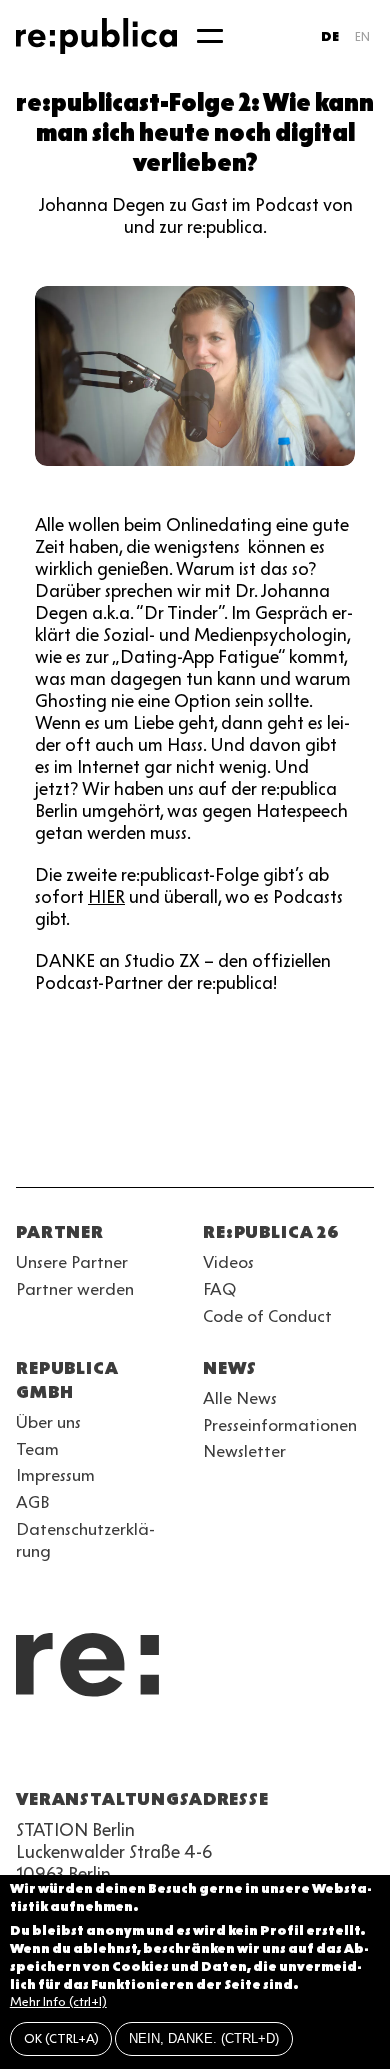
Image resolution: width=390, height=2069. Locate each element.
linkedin (172, 1751)
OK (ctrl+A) (61, 2038)
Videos (228, 1262)
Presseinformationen (280, 1425)
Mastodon (136, 1751)
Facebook (280, 1751)
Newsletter (244, 1451)
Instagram (64, 1751)
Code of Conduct (267, 1316)
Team (37, 1449)
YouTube (28, 1751)
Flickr (208, 1751)
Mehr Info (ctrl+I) (58, 2001)
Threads (244, 1751)
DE (330, 36)
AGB (33, 1502)
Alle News (240, 1398)
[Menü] (210, 36)
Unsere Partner (72, 1262)
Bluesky (100, 1751)
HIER (106, 897)
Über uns (48, 1422)
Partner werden (75, 1289)
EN (362, 36)
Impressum (55, 1475)
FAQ (219, 1289)
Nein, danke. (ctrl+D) (204, 2038)
